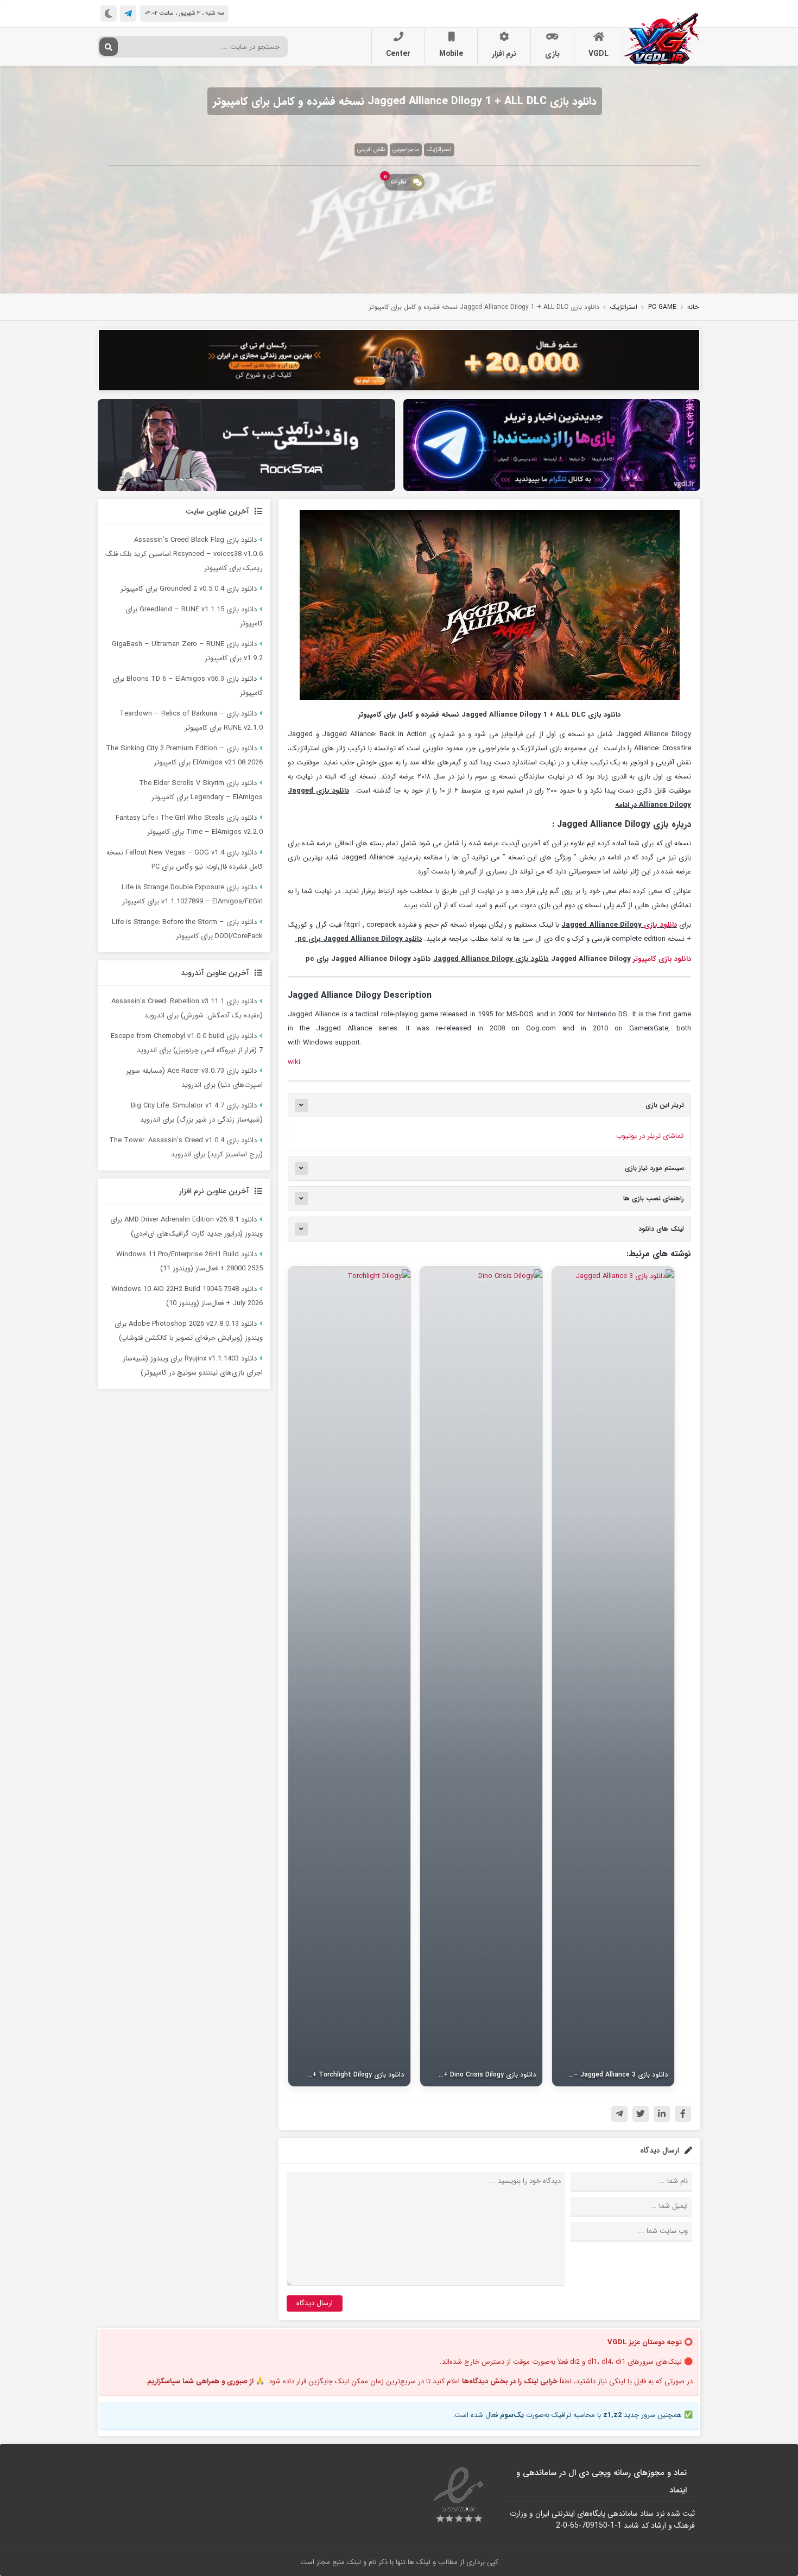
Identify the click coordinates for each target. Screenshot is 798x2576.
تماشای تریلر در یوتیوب (650, 1136)
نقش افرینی (371, 150)
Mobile (451, 54)
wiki (294, 1062)
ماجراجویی (406, 150)
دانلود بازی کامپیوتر (662, 959)
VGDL (598, 54)
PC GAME (662, 307)
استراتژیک (439, 150)
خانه (693, 307)
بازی (552, 54)
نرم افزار (504, 54)
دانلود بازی (660, 925)
